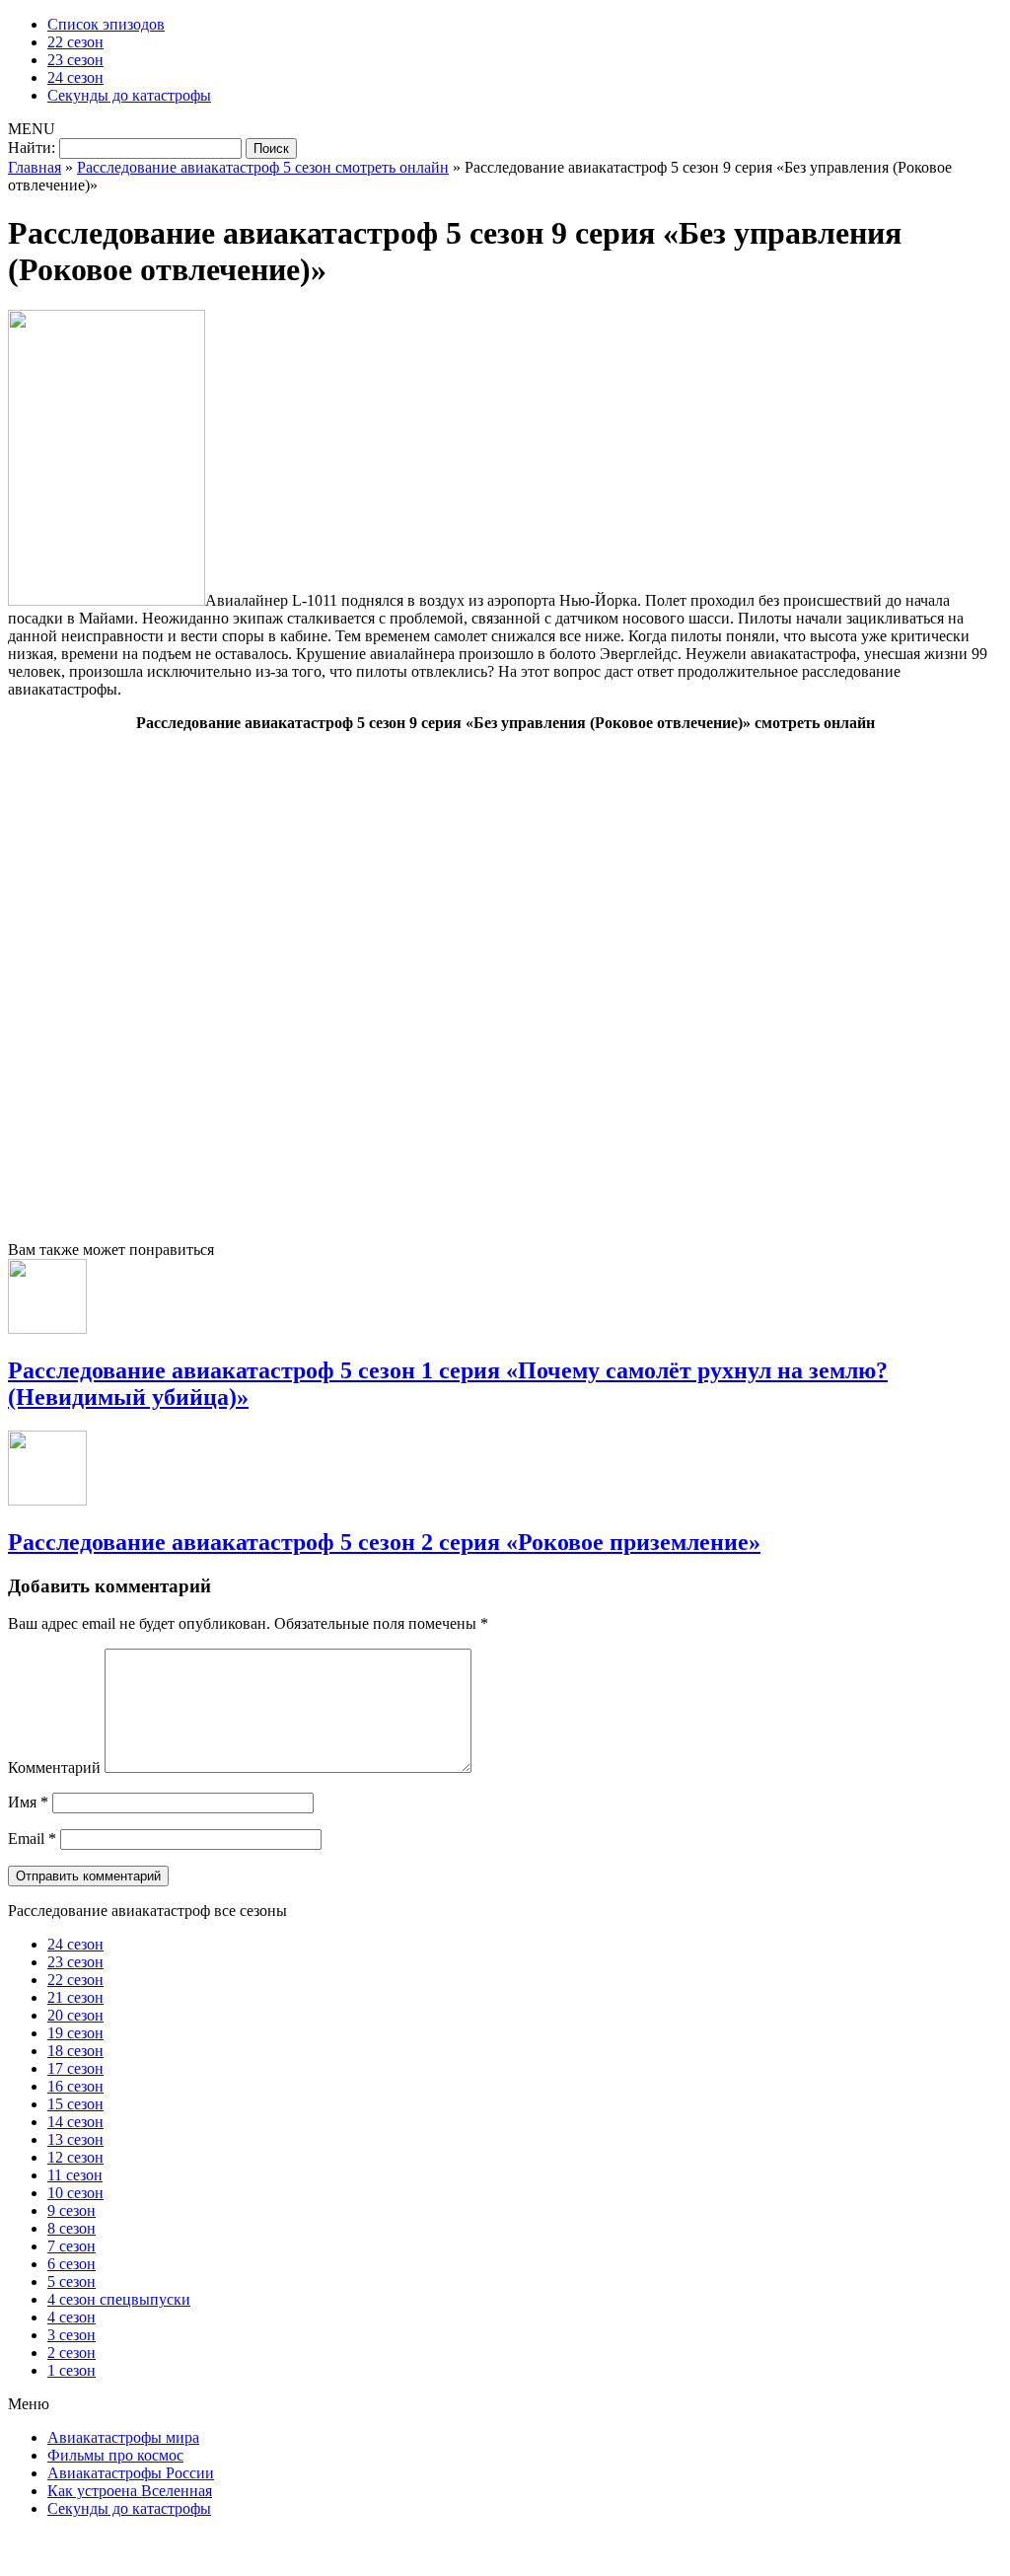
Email (32, 1839)
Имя (28, 1802)
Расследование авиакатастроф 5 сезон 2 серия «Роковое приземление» (384, 1542)
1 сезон (72, 2370)
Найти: (32, 147)
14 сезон (75, 2122)
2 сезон (72, 2353)
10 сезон (75, 2193)
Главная (35, 167)
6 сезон (72, 2264)
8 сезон (72, 2228)
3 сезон (72, 2335)
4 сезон (72, 2317)
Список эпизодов (106, 24)
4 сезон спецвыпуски (119, 2299)
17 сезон (75, 2068)
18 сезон (75, 2051)
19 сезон (75, 2033)
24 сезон (75, 77)
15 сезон (75, 2104)
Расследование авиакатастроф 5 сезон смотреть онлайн (263, 167)
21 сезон (75, 1997)
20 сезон (75, 2015)
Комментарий (54, 1767)
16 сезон (75, 2086)
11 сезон (75, 2175)
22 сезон (75, 42)
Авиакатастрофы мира (123, 2437)
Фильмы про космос (115, 2455)
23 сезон (75, 60)
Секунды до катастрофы (129, 95)
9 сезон (72, 2210)
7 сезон (72, 2246)
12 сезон (75, 2157)
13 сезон (75, 2139)
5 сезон (72, 2282)
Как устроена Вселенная (130, 2491)
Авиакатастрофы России (131, 2473)
